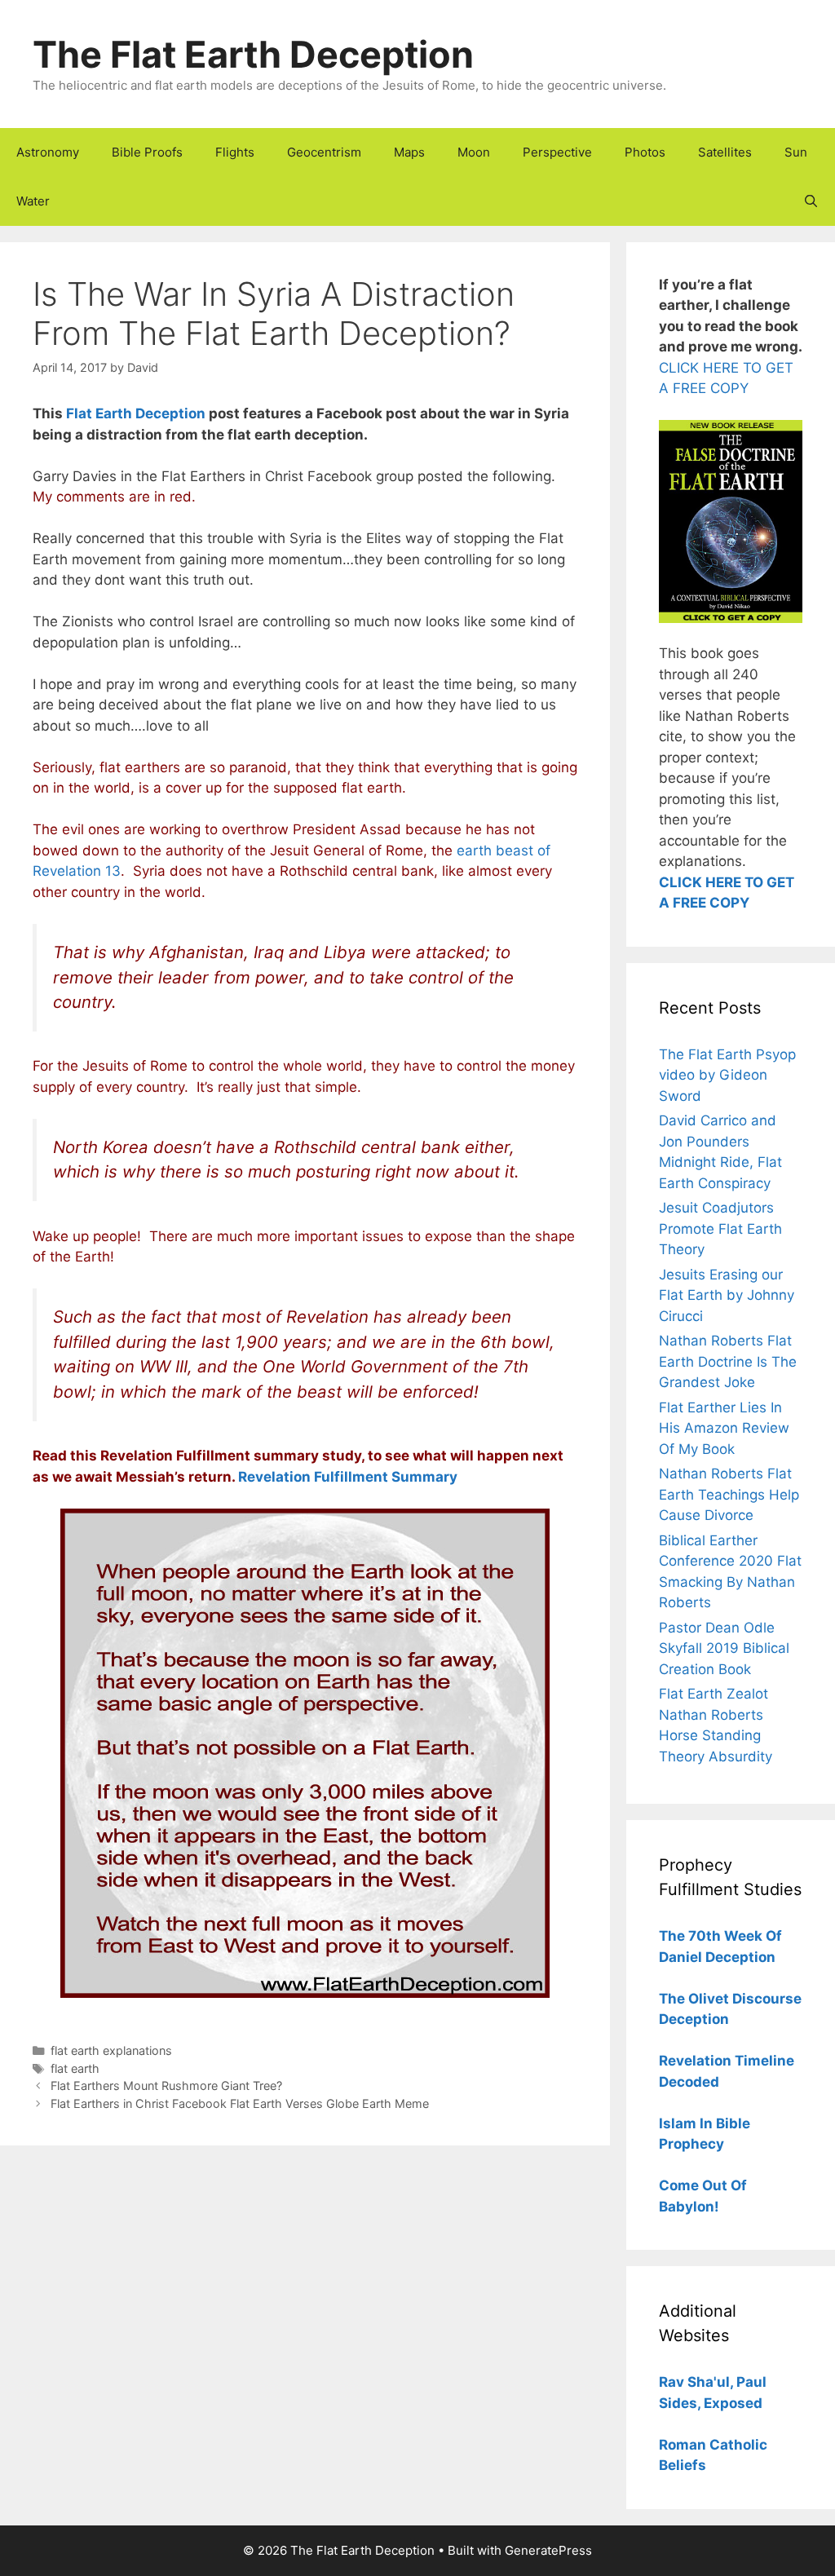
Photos (645, 152)
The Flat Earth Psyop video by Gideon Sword (727, 1075)
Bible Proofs (147, 152)
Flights (235, 152)
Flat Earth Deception (136, 413)
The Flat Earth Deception (253, 54)
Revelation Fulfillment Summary (348, 1477)
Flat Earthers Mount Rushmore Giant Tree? (166, 2086)
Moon (474, 152)
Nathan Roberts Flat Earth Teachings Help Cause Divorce (729, 1494)
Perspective (557, 152)
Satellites (725, 152)
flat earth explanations (111, 2050)
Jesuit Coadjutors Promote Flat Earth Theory (720, 1228)
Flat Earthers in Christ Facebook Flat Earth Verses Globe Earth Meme (240, 2103)
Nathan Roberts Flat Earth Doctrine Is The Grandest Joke (728, 1361)
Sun (796, 152)
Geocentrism (324, 152)
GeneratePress (548, 2550)
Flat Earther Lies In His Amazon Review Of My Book (724, 1428)
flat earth (75, 2068)
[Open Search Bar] (811, 201)
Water (33, 201)
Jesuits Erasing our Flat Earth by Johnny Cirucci (727, 1295)
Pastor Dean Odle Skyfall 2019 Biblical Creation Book (724, 1648)
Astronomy (48, 152)
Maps (409, 152)
